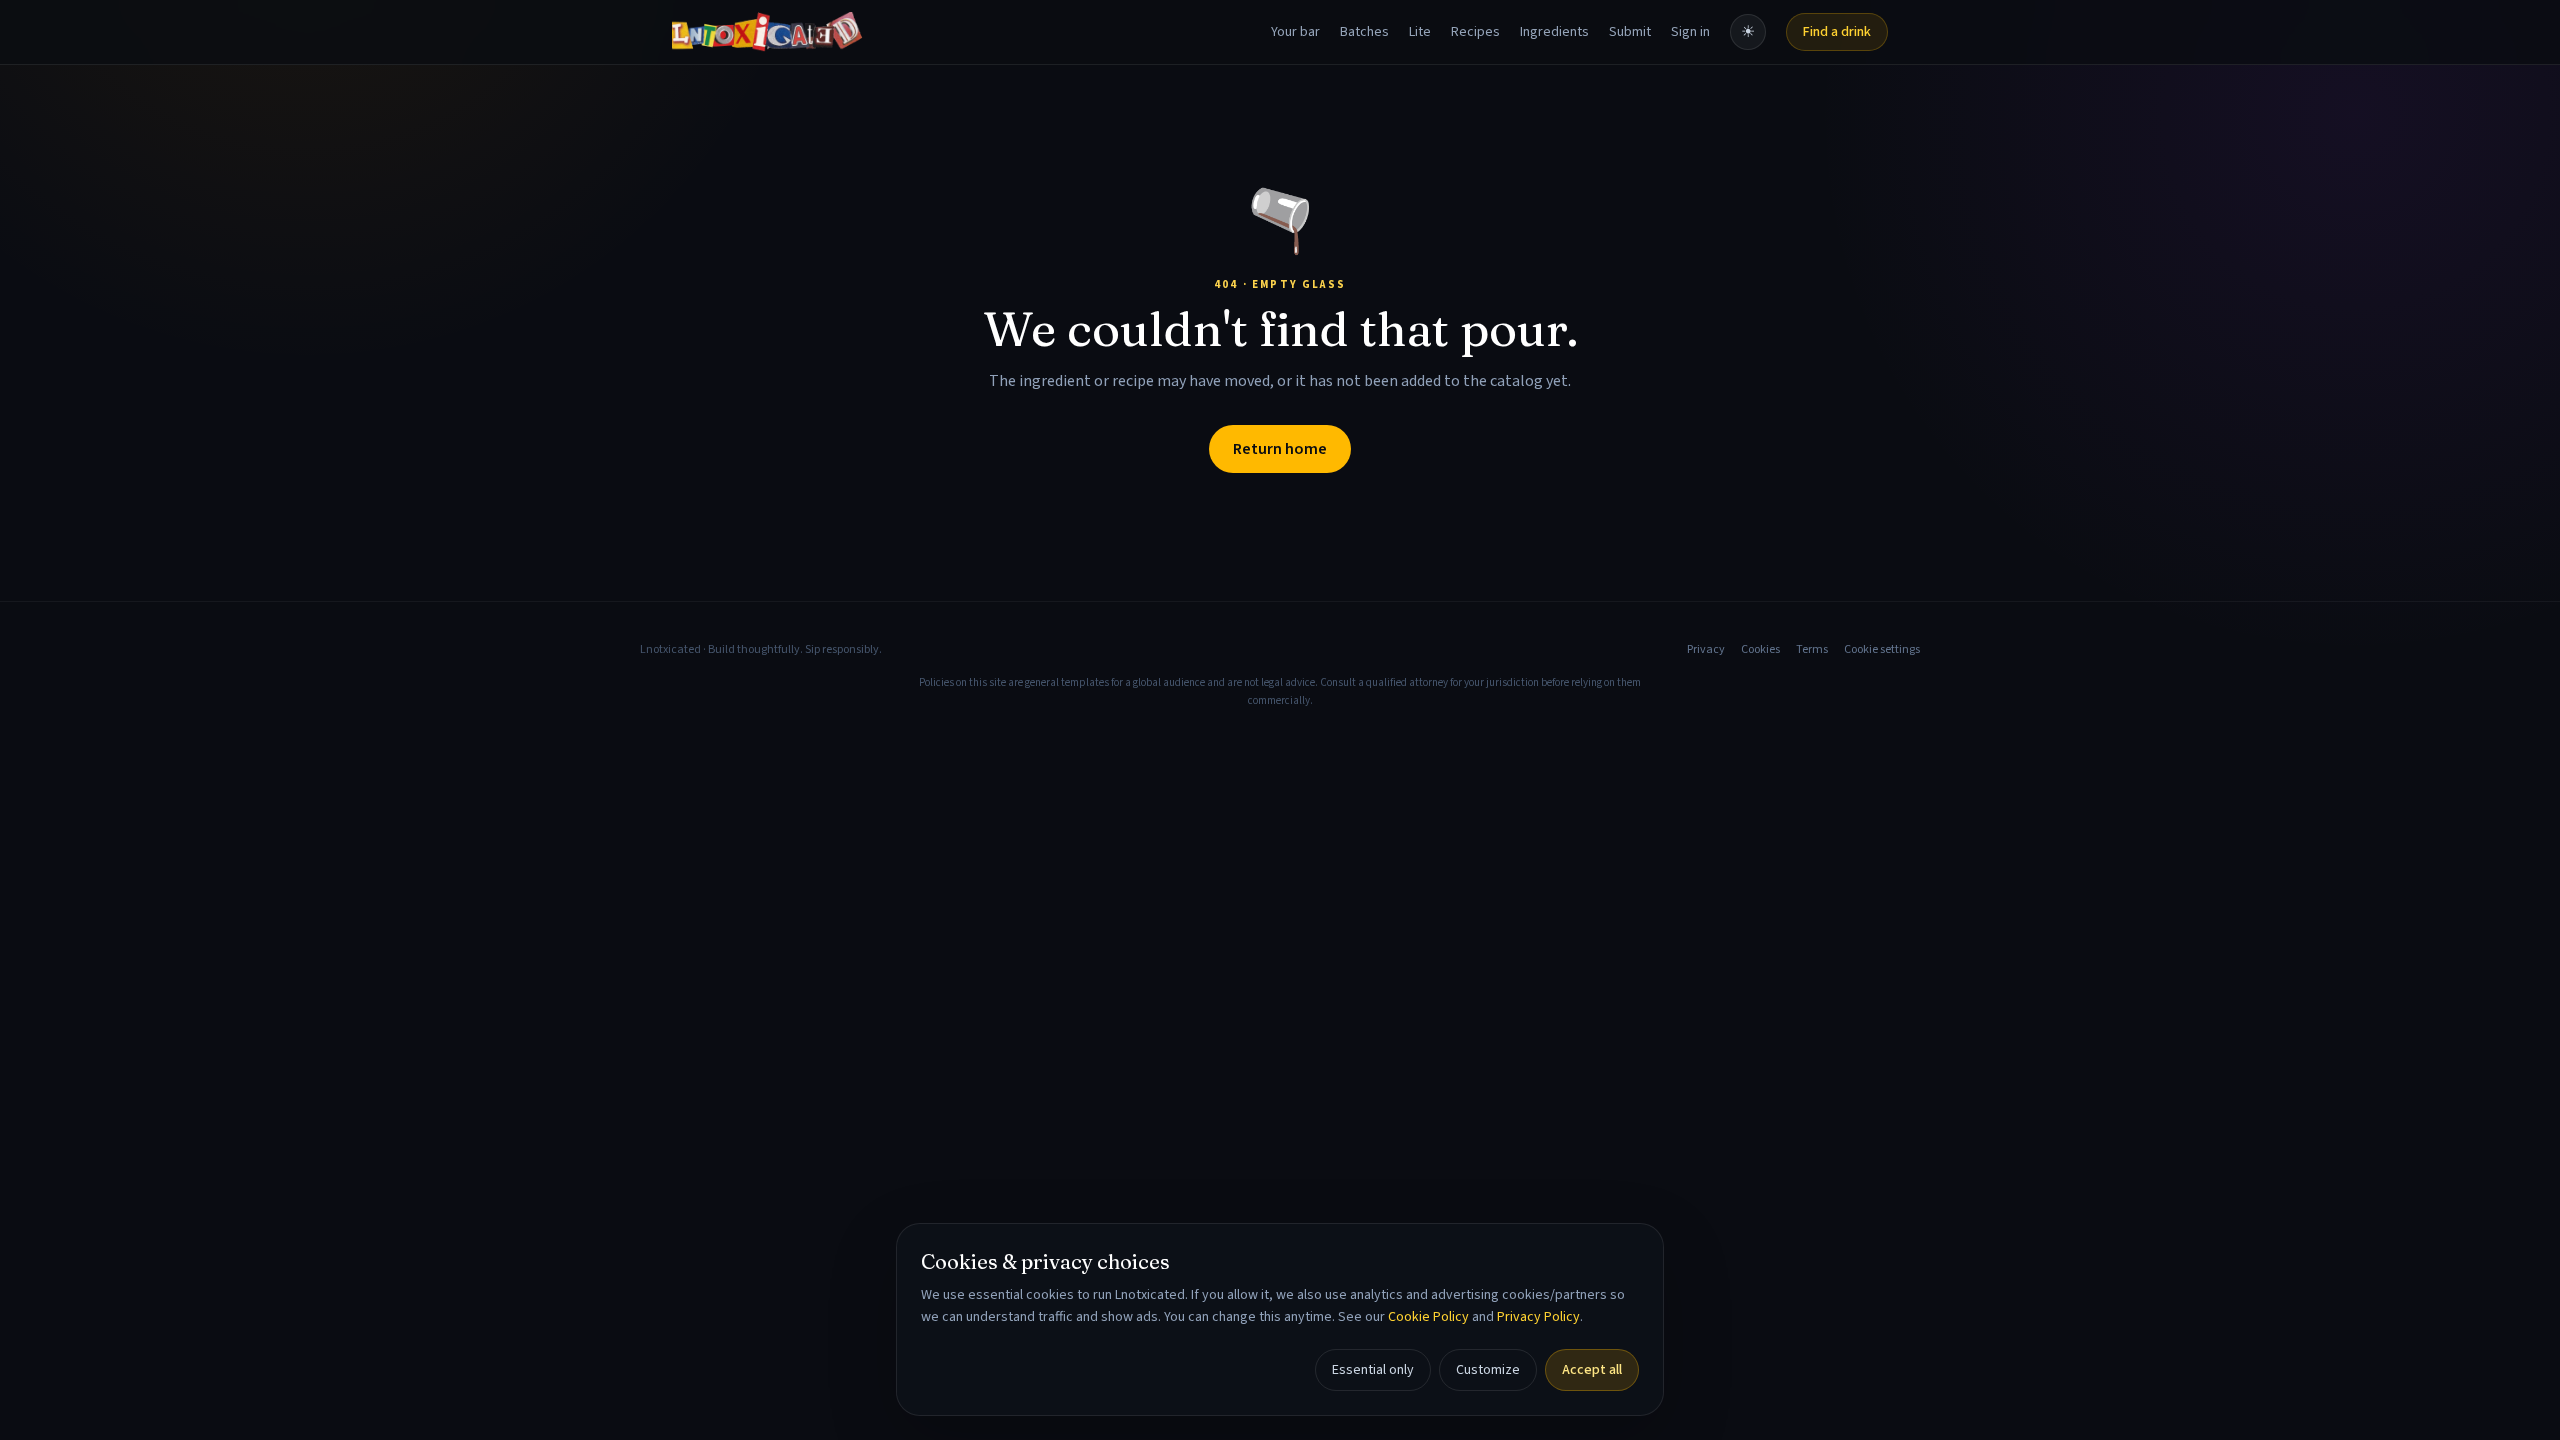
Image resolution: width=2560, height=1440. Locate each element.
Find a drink (1837, 32)
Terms (1812, 650)
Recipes (1475, 32)
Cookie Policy (1428, 1317)
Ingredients (1554, 32)
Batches (1364, 32)
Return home (1280, 449)
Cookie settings (1882, 650)
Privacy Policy (1538, 1317)
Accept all (1592, 1370)
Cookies (1760, 650)
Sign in (1690, 32)
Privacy (1706, 650)
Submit (1630, 32)
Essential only (1373, 1370)
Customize (1488, 1370)
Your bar (1295, 32)
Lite (1420, 32)
